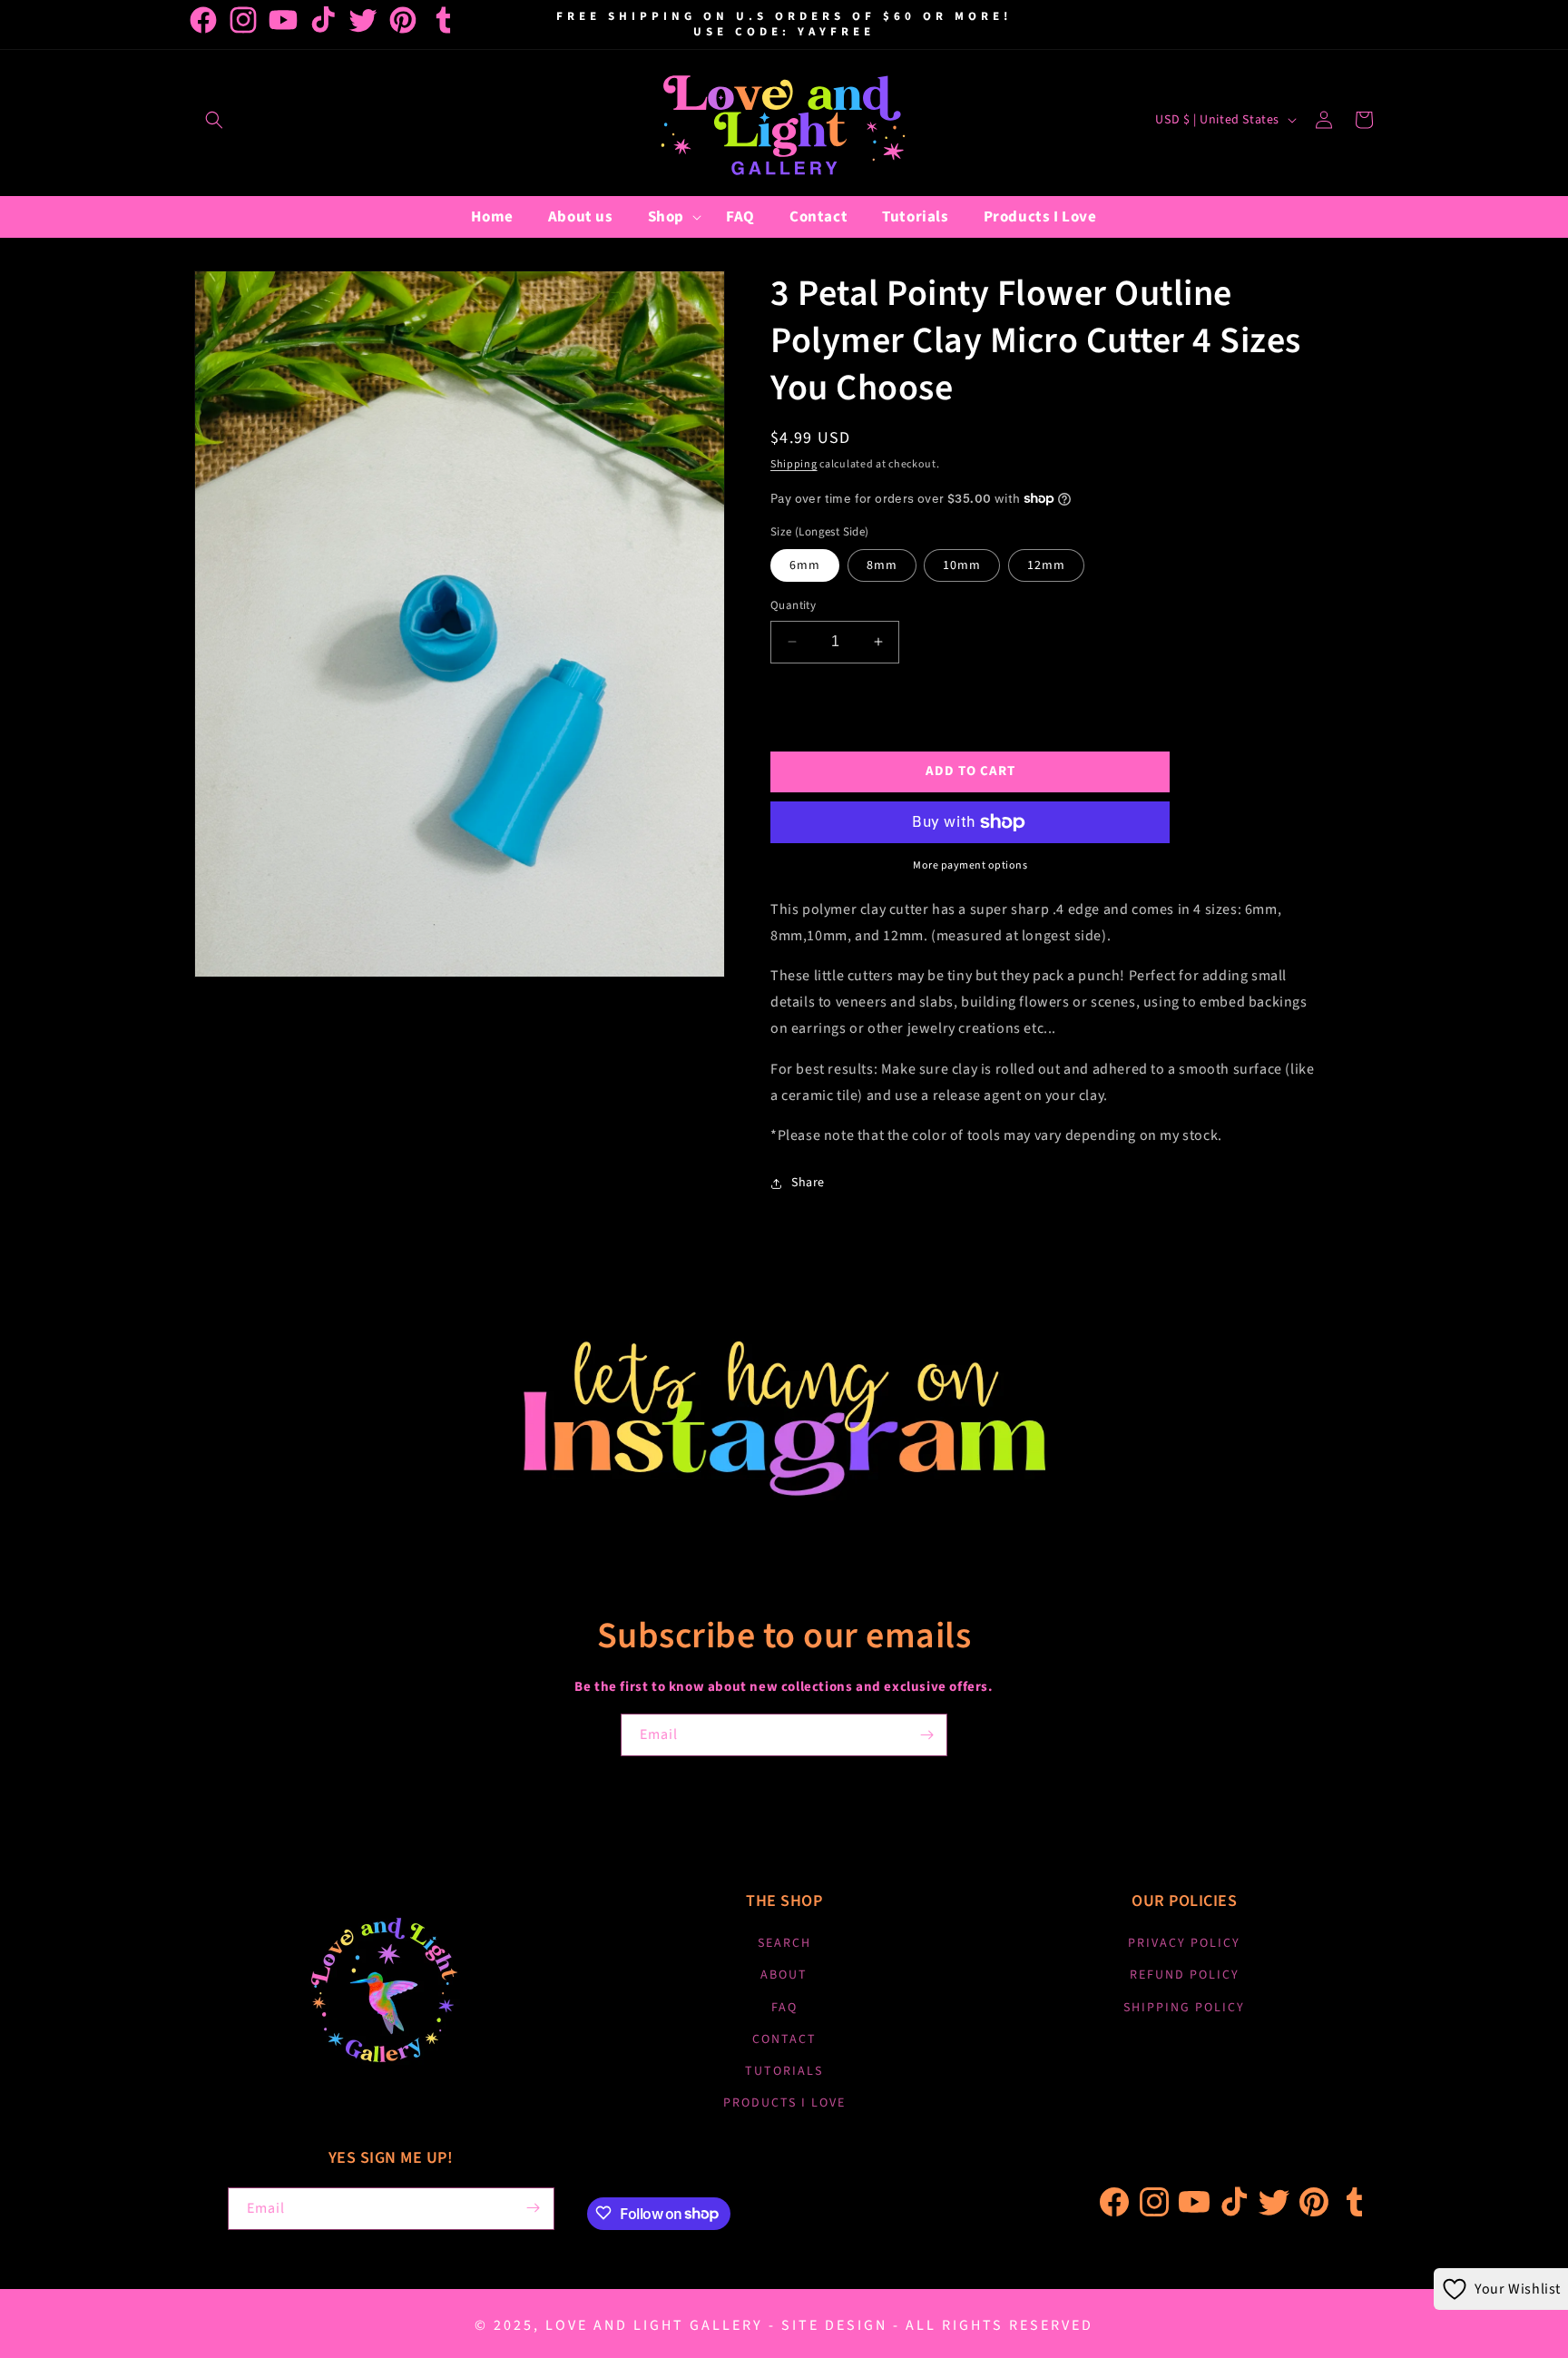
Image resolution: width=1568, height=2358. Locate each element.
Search (784, 1944)
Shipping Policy (1184, 2008)
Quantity (793, 605)
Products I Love (784, 2104)
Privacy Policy (1184, 1944)
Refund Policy (1185, 1976)
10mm (962, 565)
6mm (805, 565)
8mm (882, 565)
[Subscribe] (926, 1735)
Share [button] (808, 1183)
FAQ (784, 2008)
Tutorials (784, 2071)
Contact (784, 2039)
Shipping (794, 464)
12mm (1046, 565)
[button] (214, 120)
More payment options (970, 865)
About (784, 1976)
